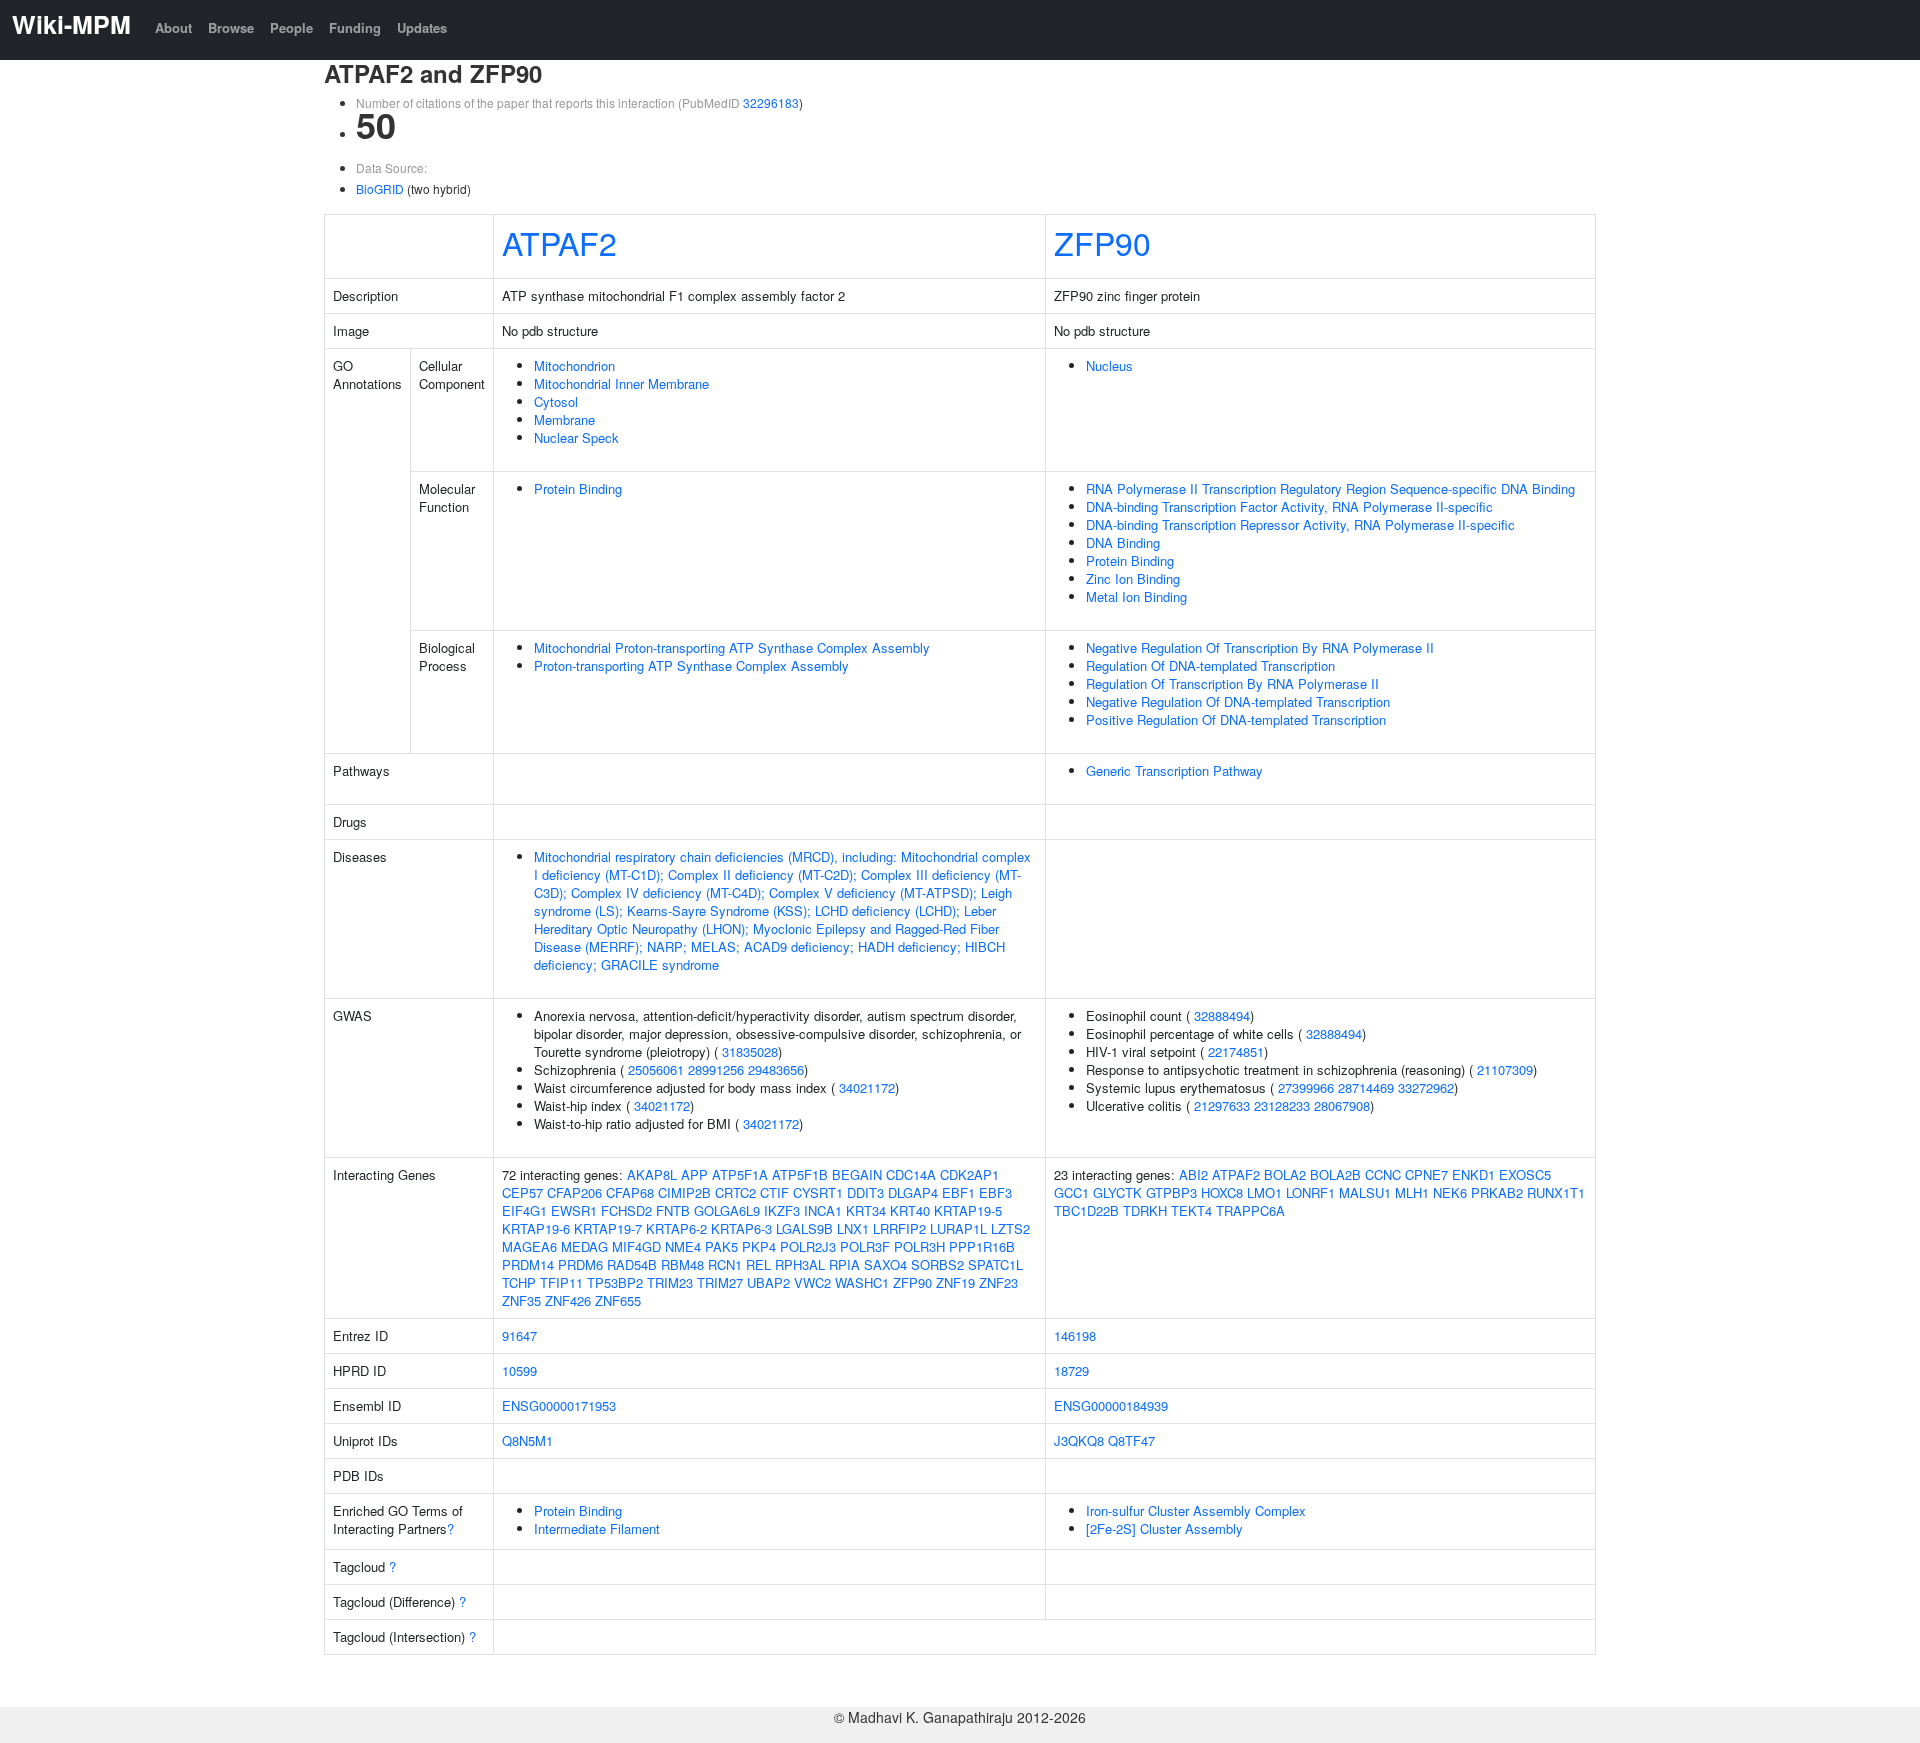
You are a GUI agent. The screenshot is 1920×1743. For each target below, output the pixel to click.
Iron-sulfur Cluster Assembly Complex (1196, 1510)
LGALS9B (804, 1228)
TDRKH (1145, 1210)
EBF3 (995, 1192)
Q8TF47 (1131, 1440)
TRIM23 (670, 1282)
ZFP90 (1102, 242)
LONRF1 (1310, 1192)
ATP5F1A (740, 1174)
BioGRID (380, 188)
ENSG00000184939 (1111, 1405)
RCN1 (725, 1264)
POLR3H (919, 1246)
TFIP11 (561, 1282)
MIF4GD (636, 1246)
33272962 (1426, 1087)
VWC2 (812, 1282)
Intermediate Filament (597, 1528)
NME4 (683, 1246)
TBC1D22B (1086, 1210)
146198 (1075, 1335)
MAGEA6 (529, 1246)
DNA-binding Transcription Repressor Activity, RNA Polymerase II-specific (1300, 524)
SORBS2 (937, 1264)
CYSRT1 (818, 1192)
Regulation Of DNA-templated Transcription (1210, 665)
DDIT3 (865, 1192)
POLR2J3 (808, 1246)
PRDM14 (528, 1264)
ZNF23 (998, 1282)
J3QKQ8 (1079, 1440)
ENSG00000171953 (559, 1405)
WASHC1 (862, 1282)
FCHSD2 (626, 1210)
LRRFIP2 (899, 1228)
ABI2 (1193, 1174)
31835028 (750, 1051)
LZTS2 (1010, 1228)
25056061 (656, 1069)
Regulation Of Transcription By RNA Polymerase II (1232, 683)
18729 (1071, 1370)
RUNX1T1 (1556, 1192)
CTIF (774, 1192)
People (291, 27)
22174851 (1236, 1051)
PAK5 (721, 1246)
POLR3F (865, 1246)
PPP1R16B (982, 1246)
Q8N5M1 (527, 1440)
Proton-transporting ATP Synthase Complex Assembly (691, 665)
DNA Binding (1123, 542)
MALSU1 (1365, 1192)
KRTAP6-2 (676, 1228)
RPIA (844, 1264)
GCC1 (1071, 1192)
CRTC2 (735, 1192)
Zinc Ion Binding (1133, 578)
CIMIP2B (684, 1192)
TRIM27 (720, 1282)
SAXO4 (885, 1264)
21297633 (1222, 1105)
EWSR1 (574, 1210)
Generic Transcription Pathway (1174, 770)
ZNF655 (618, 1300)
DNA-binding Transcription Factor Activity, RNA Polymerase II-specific (1289, 506)
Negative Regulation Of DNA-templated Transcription (1238, 701)
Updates (422, 27)
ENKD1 (1473, 1174)
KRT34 (866, 1210)
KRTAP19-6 (536, 1228)
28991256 (716, 1069)
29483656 (776, 1069)
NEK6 (1450, 1192)
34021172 (867, 1087)
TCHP (519, 1282)
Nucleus (1109, 365)
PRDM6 (580, 1264)
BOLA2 (1285, 1174)
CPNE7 (1426, 1174)
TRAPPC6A (1250, 1210)
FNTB (673, 1210)
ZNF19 (955, 1282)
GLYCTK (1117, 1192)
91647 (519, 1335)
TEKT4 (1191, 1210)
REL (758, 1264)
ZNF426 (568, 1300)
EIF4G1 (524, 1210)
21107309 (1505, 1069)
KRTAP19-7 (608, 1228)
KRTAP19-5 (968, 1210)
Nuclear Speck (576, 437)
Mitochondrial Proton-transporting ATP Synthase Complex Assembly (732, 647)
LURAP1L (958, 1228)
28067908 (1342, 1105)
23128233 (1282, 1105)
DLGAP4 (913, 1192)
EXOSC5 (1525, 1174)
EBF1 (958, 1192)
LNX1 (853, 1228)
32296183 (771, 102)
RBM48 (682, 1264)
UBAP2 (768, 1282)
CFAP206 (574, 1192)
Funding (355, 27)
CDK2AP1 (969, 1174)
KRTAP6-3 (741, 1228)
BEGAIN (857, 1174)
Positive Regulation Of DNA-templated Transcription (1236, 719)
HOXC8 (1222, 1192)
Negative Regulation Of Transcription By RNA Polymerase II (1260, 647)
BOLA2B (1335, 1174)
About (173, 27)
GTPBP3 (1171, 1192)
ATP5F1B (800, 1174)
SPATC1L (995, 1264)
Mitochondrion (574, 365)
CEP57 (522, 1192)
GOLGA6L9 (727, 1210)
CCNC (1383, 1174)
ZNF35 (521, 1300)
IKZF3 (782, 1210)
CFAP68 (630, 1192)
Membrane (564, 419)
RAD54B (632, 1264)
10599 (519, 1370)
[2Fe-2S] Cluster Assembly (1164, 1528)
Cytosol (556, 401)
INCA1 (823, 1210)
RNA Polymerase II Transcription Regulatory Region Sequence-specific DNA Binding (1330, 488)
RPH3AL (800, 1264)
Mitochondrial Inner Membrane (621, 383)
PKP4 (759, 1246)
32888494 (1222, 1015)
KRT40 (910, 1210)
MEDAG (584, 1246)
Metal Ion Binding (1136, 596)
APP (694, 1174)
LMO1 (1264, 1192)
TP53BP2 (615, 1282)
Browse (231, 27)
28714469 (1366, 1087)
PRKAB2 (1497, 1192)
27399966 (1306, 1087)
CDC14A (911, 1174)
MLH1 (1412, 1192)
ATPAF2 (559, 242)
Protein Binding (578, 488)
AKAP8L (652, 1174)
